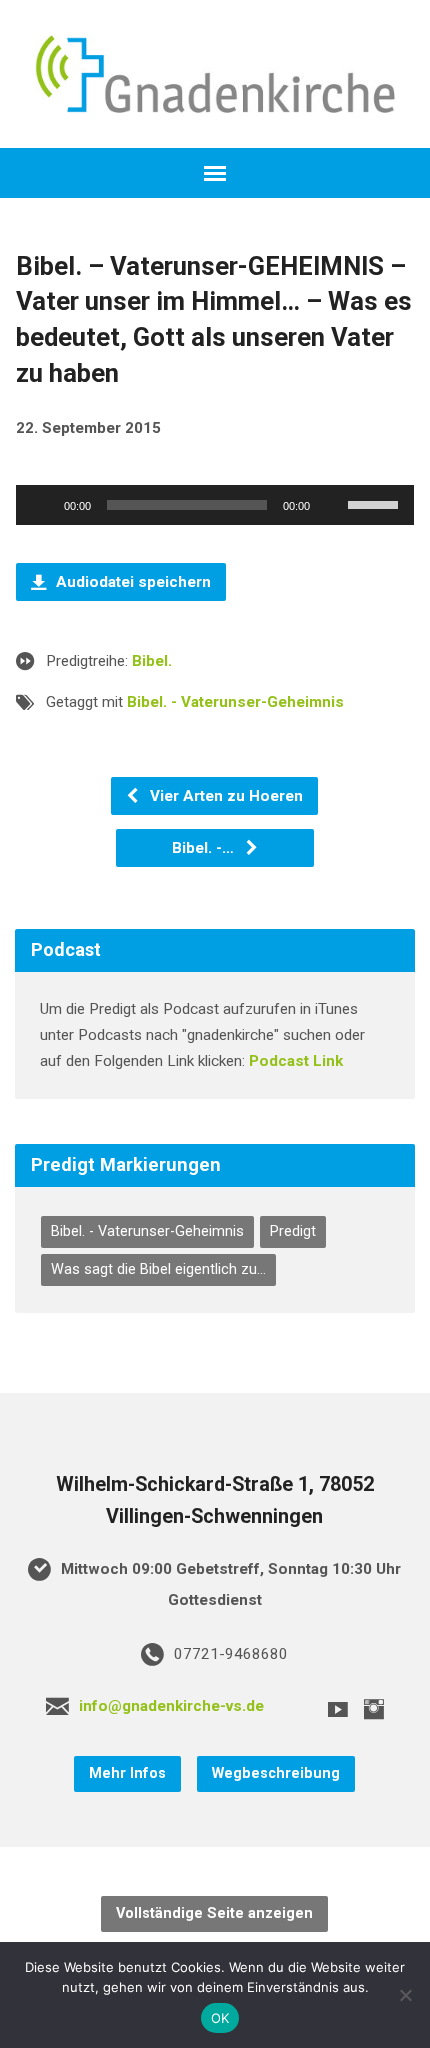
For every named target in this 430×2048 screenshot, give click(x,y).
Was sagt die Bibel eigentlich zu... (158, 1269)
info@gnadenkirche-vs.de (171, 1706)
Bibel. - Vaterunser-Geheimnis (235, 702)
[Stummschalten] (332, 505)
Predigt (293, 1231)
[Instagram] (374, 1709)
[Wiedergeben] (42, 505)
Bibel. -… (205, 848)
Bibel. (152, 661)
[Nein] (405, 1995)
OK (220, 2018)
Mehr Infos (127, 1773)
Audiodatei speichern (131, 582)
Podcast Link (296, 1061)
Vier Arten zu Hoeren (224, 796)
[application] (215, 505)
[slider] (376, 503)
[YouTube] (338, 1709)
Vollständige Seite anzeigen (214, 1913)
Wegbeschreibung (276, 1773)
